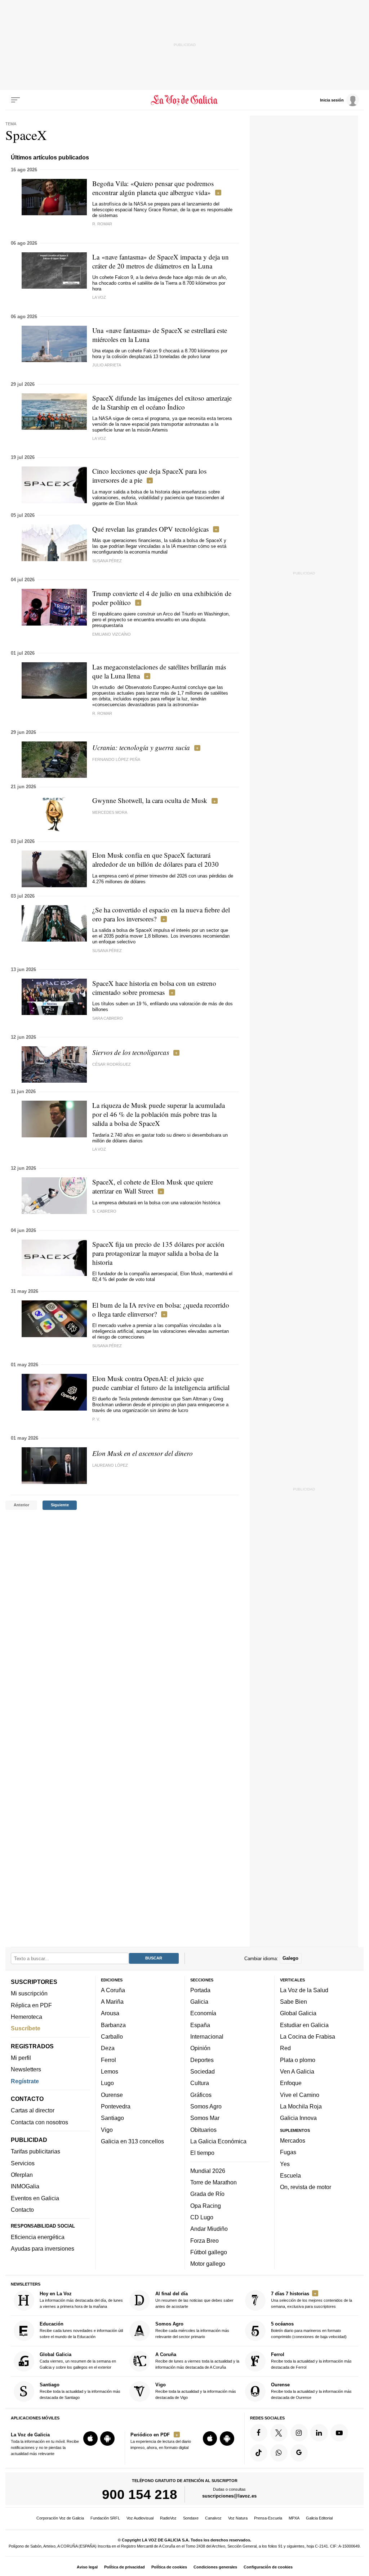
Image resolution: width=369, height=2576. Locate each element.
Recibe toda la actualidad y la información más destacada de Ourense (311, 2391)
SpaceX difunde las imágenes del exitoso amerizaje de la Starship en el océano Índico (162, 402)
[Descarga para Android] (107, 2439)
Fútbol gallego (209, 2252)
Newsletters (26, 2069)
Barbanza (113, 2025)
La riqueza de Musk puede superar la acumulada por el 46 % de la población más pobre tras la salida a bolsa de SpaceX (159, 1114)
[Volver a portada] (184, 100)
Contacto (22, 2210)
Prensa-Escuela (268, 2518)
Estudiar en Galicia (304, 2025)
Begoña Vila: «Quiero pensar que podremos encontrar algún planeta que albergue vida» (153, 188)
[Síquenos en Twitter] (279, 2433)
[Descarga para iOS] (90, 2439)
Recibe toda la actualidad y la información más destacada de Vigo (196, 2391)
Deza (108, 2048)
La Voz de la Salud (304, 1990)
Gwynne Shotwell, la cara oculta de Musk (150, 800)
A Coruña (113, 1990)
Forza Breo (204, 2240)
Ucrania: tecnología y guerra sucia (141, 747)
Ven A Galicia (297, 2071)
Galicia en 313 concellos (132, 2141)
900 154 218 (140, 2494)
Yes (285, 2164)
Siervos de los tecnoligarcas (131, 1052)
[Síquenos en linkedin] (319, 2433)
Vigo (107, 2130)
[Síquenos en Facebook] (259, 2433)
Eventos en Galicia (35, 2198)
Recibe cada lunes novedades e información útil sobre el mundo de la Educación (81, 2330)
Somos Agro (206, 2106)
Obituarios (203, 2130)
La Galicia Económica (218, 2141)
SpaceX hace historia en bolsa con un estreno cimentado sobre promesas (154, 988)
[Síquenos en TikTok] (259, 2453)
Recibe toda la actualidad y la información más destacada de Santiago (80, 2391)
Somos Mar (205, 2118)
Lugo (107, 2083)
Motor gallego (208, 2264)
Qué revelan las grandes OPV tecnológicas (150, 529)
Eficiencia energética (38, 2237)
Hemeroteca (26, 2017)
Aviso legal (87, 2567)
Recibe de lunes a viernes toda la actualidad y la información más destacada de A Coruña (197, 2361)
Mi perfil (21, 2058)
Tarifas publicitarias (35, 2151)
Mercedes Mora (110, 812)
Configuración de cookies (268, 2567)
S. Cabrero (104, 1211)
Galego (290, 1958)
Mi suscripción (29, 1993)
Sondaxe (191, 2518)
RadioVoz (168, 2518)
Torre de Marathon (214, 2182)
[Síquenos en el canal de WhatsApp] (279, 2453)
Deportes (202, 2060)
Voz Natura (238, 2518)
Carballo (112, 2036)
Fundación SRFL (105, 2518)
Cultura (200, 2083)
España (200, 2025)
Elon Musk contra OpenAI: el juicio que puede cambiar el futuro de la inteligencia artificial (161, 1383)
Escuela (290, 2175)
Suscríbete (26, 2028)
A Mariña (112, 2002)
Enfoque (291, 2083)
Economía (203, 2013)
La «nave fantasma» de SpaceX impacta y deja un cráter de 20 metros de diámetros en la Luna (161, 261)
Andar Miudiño (209, 2229)
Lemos (110, 2071)
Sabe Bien (294, 2002)
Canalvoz (213, 2518)
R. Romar (102, 224)
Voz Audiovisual (140, 2518)
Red (285, 2048)
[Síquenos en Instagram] (299, 2433)
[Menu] (15, 100)
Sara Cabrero (108, 1018)
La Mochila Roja (301, 2106)
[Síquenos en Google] (299, 2453)
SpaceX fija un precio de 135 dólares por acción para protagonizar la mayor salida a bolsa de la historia (158, 1253)
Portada (200, 1990)
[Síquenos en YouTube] (339, 2433)
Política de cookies (169, 2567)
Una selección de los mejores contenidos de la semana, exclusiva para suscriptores (312, 2300)
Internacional (207, 2036)
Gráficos (201, 2095)
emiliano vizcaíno (112, 634)
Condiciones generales (215, 2567)
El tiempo (202, 2153)
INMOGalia (25, 2186)
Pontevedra (116, 2106)
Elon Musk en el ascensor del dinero (143, 1453)
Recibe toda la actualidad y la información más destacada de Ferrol (311, 2361)
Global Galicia (298, 2013)
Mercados (293, 2140)
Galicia (199, 2002)
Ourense (112, 2095)
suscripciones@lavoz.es (229, 2496)
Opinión (200, 2048)
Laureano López (110, 1465)
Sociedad (203, 2071)
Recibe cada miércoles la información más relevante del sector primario (192, 2330)
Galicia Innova (298, 2118)
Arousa (110, 2013)
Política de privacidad (125, 2567)
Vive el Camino (300, 2095)
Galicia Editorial (319, 2518)
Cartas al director (33, 2110)
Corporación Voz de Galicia (60, 2518)
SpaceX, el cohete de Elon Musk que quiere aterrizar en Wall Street (153, 1186)
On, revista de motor (306, 2187)
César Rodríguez (112, 1064)
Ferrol (108, 2060)
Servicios (23, 2163)
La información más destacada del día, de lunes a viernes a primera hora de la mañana (81, 2300)
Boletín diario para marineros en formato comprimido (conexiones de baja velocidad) (309, 2330)
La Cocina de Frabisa (308, 2036)
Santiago (112, 2118)
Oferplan (22, 2175)
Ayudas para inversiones (43, 2248)
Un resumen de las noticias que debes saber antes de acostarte (194, 2300)
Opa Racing (206, 2206)
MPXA (294, 2518)
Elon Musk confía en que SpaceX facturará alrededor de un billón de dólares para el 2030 (155, 860)
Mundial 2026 (208, 2171)
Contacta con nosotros (39, 2122)
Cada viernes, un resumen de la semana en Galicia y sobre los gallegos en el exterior (78, 2361)
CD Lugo (202, 2217)
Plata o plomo (298, 2060)
